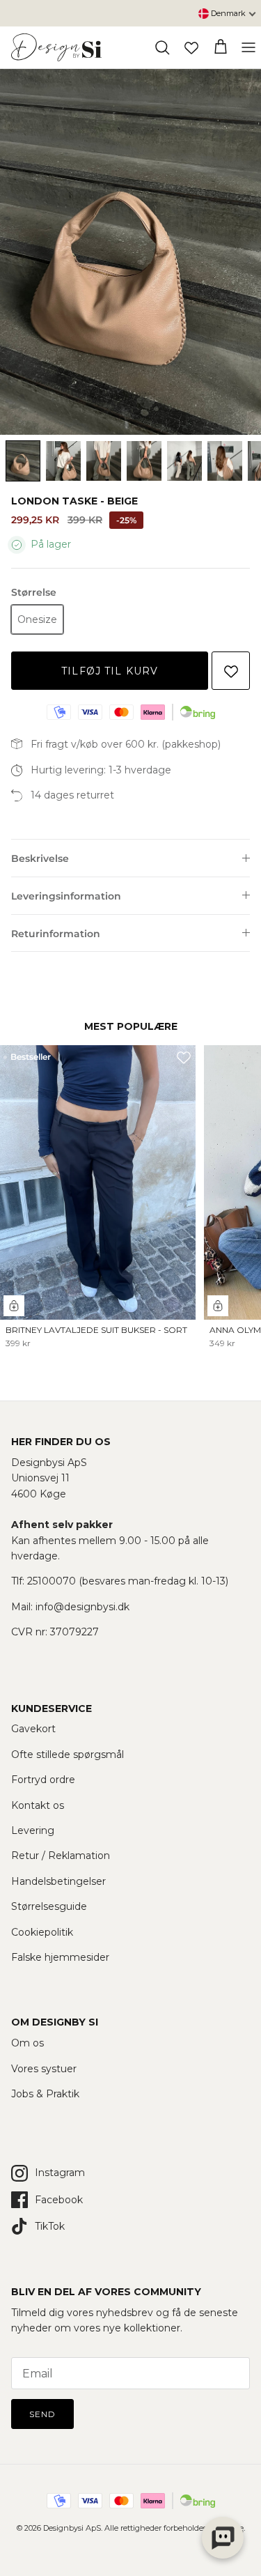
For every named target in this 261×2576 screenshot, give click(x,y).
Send (42, 2414)
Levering (33, 1830)
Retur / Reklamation (61, 1856)
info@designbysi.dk (82, 1607)
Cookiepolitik (42, 1932)
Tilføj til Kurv (110, 671)
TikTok (50, 2226)
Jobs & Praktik (45, 2094)
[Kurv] (221, 47)
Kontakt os (38, 1805)
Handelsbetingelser (58, 1881)
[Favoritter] (191, 47)
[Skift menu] (248, 47)
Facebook (59, 2200)
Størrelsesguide (49, 1906)
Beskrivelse (40, 858)
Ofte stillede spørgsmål (68, 1754)
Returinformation (56, 934)
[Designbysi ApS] (56, 47)
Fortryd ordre (43, 1780)
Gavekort (33, 1729)
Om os (27, 2043)
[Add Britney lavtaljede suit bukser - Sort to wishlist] (184, 1057)
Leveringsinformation (66, 896)
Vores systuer (44, 2069)
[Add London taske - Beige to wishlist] (231, 671)
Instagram (60, 2173)
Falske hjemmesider (60, 1957)
